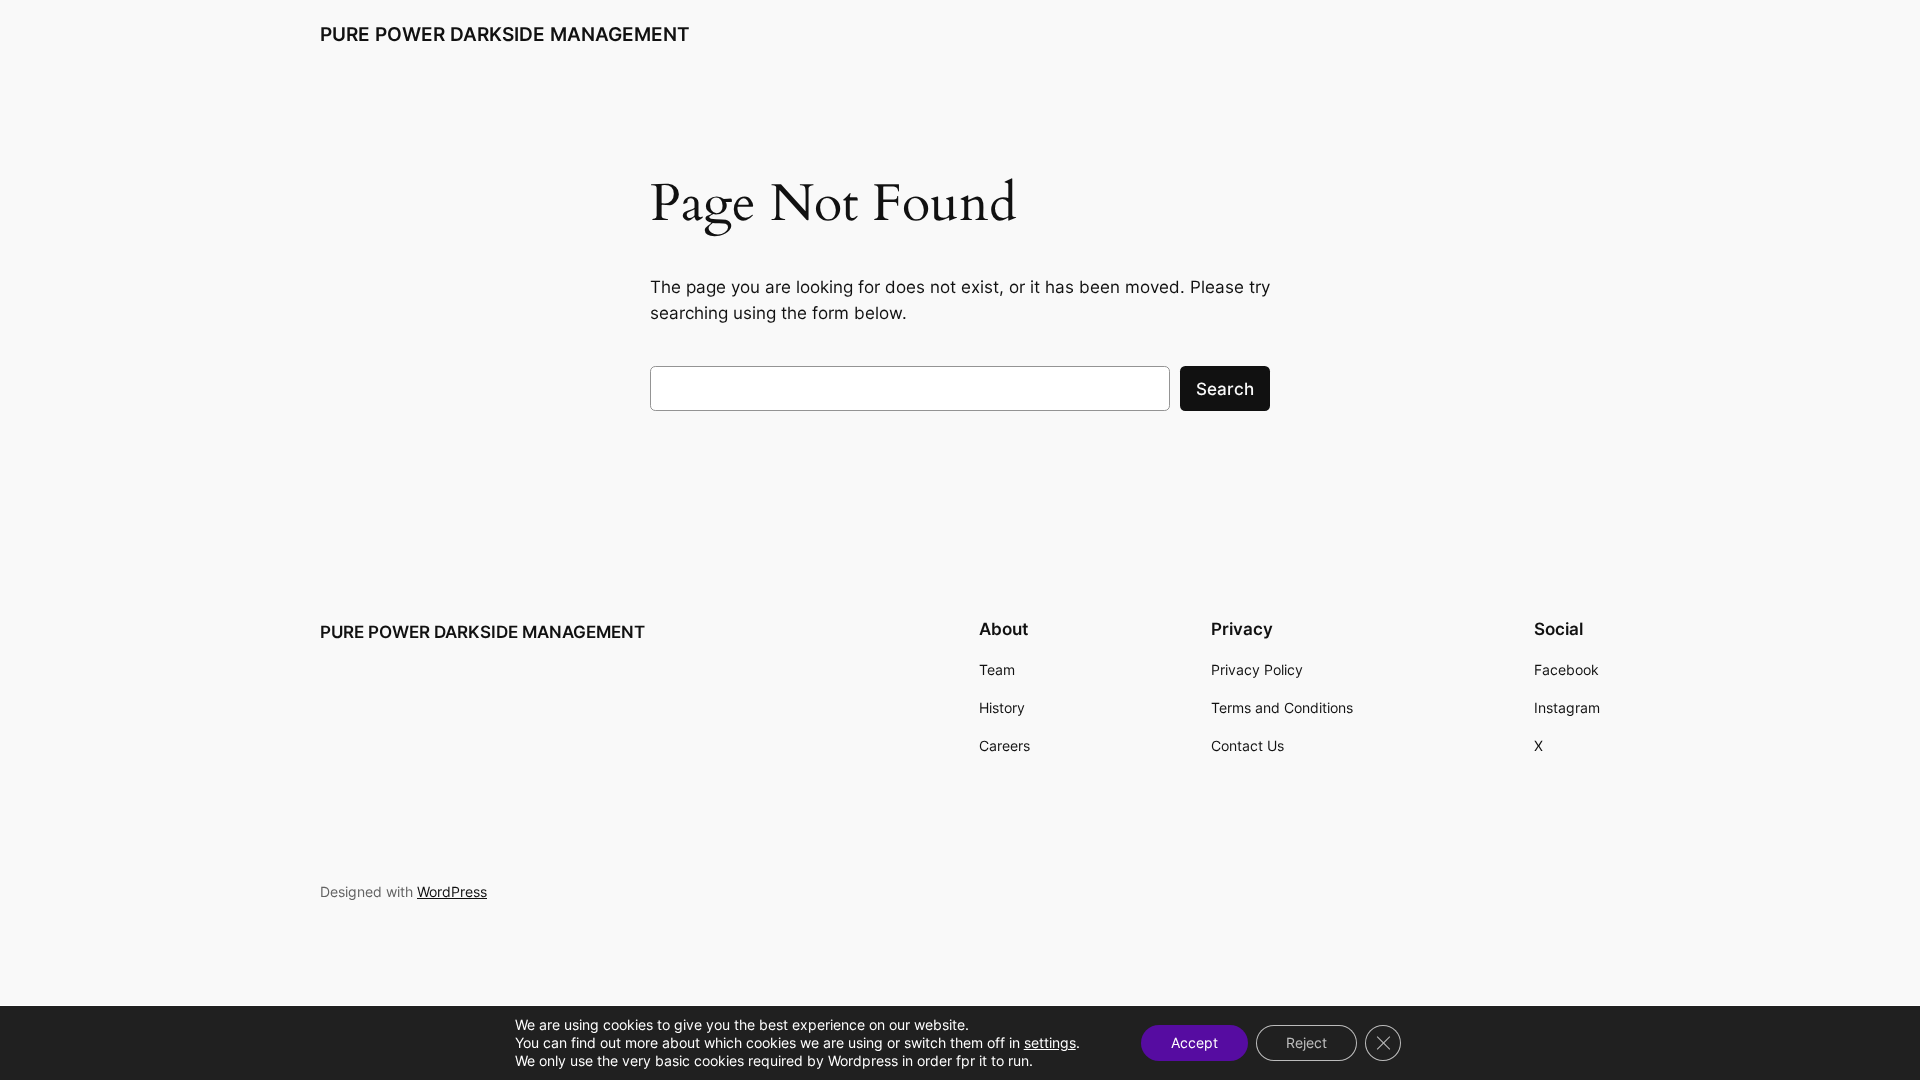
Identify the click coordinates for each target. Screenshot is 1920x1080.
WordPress (452, 891)
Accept (1194, 1042)
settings (1050, 1042)
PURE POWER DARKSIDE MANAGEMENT (505, 34)
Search (1225, 389)
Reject (1306, 1042)
